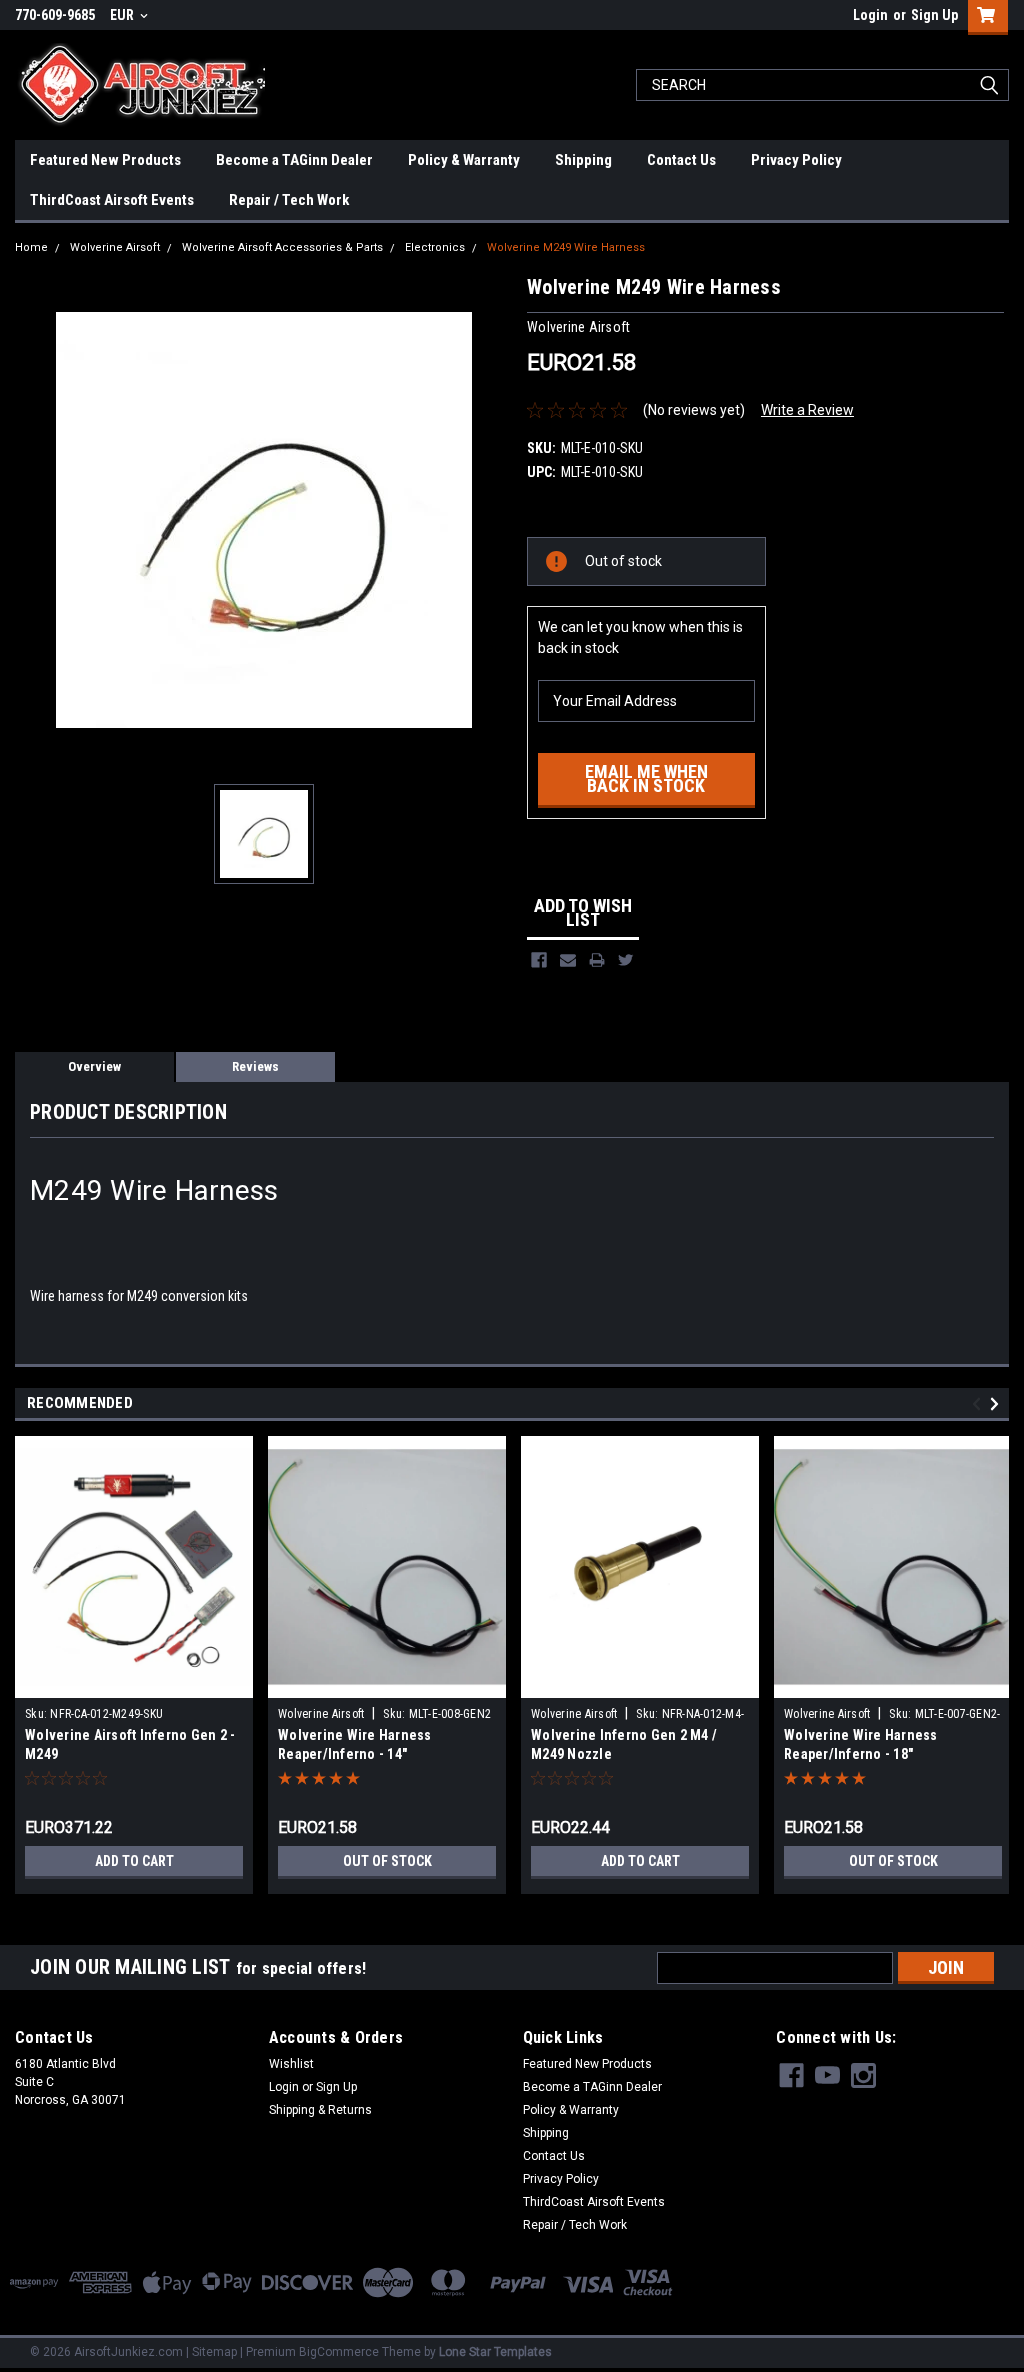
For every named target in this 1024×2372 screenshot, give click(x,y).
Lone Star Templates (495, 2352)
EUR (123, 15)
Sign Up (934, 15)
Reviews (255, 1066)
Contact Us (681, 160)
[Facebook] (539, 960)
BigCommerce (339, 2352)
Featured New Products (105, 160)
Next (997, 1403)
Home (31, 247)
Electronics (435, 247)
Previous (979, 1403)
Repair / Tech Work (289, 200)
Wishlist (291, 2064)
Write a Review (807, 410)
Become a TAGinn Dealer (294, 160)
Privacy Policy (796, 160)
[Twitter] (626, 960)
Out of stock (387, 1861)
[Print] (597, 960)
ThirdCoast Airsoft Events (112, 200)
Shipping (583, 160)
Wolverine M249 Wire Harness (566, 247)
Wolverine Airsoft (115, 247)
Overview (94, 1066)
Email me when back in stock (646, 778)
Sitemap (214, 2352)
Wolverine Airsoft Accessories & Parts (282, 247)
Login (870, 15)
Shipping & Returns (320, 2110)
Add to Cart (134, 1861)
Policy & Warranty (464, 160)
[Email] (568, 960)
